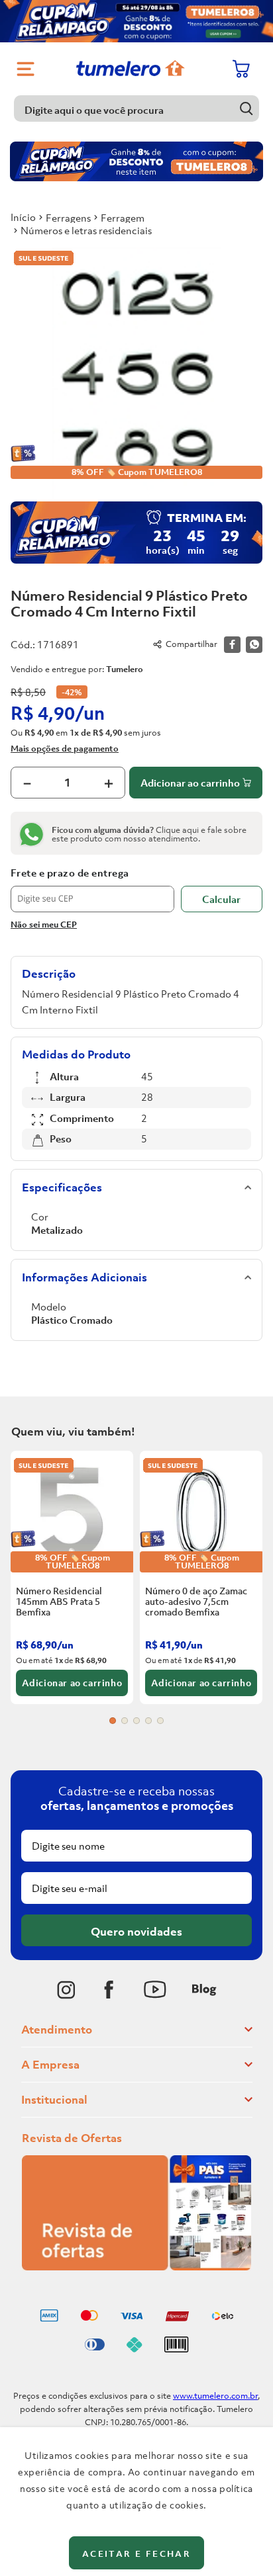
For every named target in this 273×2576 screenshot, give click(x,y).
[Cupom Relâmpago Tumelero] (136, 21)
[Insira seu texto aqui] (66, 1990)
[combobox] (137, 108)
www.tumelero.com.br (215, 2396)
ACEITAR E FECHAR (136, 2554)
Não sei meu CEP (44, 924)
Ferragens (68, 218)
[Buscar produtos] (246, 108)
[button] (113, 1721)
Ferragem (123, 218)
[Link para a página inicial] (23, 217)
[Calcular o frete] (222, 899)
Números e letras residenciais (86, 230)
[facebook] (232, 645)
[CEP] (92, 890)
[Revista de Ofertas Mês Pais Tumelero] (136, 2266)
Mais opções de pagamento (65, 748)
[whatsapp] (254, 645)
